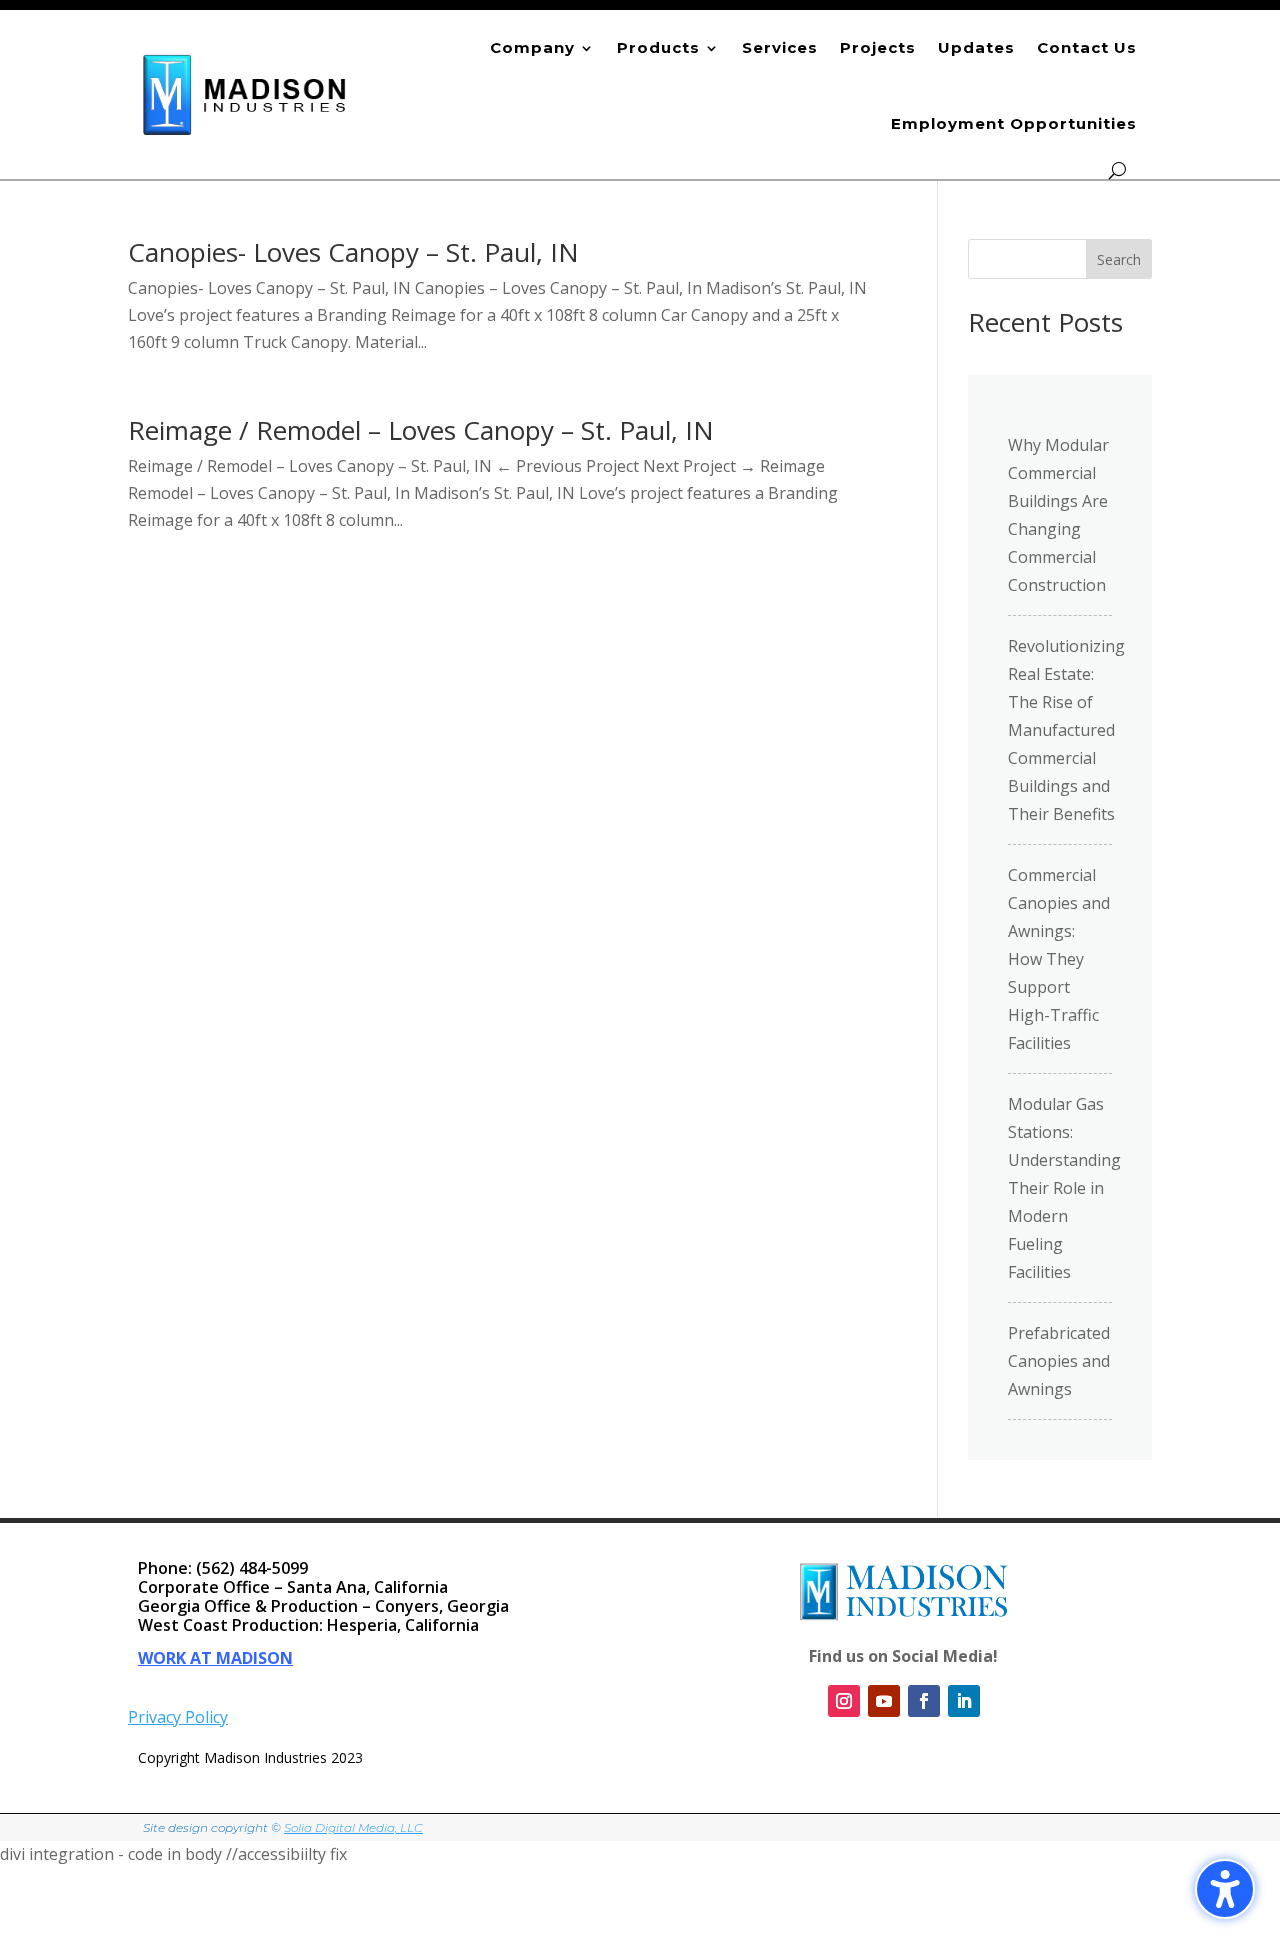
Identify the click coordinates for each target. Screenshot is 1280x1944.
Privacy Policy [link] (178, 1717)
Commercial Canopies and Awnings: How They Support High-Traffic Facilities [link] (1059, 959)
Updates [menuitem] (976, 47)
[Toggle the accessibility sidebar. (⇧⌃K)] (1225, 1889)
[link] (245, 94)
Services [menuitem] (780, 47)
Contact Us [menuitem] (1087, 47)
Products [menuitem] (658, 47)
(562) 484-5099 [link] (252, 1568)
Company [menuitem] (532, 47)
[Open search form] (1117, 170)
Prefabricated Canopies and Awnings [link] (1059, 1361)
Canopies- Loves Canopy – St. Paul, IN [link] (353, 252)
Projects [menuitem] (878, 47)
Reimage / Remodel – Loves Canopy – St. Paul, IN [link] (421, 430)
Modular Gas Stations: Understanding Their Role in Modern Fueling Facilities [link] (1064, 1188)
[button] (1260, 1799)
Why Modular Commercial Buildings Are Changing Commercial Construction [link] (1058, 515)
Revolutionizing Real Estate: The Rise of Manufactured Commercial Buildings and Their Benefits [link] (1066, 730)
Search (1119, 259)
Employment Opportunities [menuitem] (1014, 123)
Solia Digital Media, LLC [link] (353, 1827)
